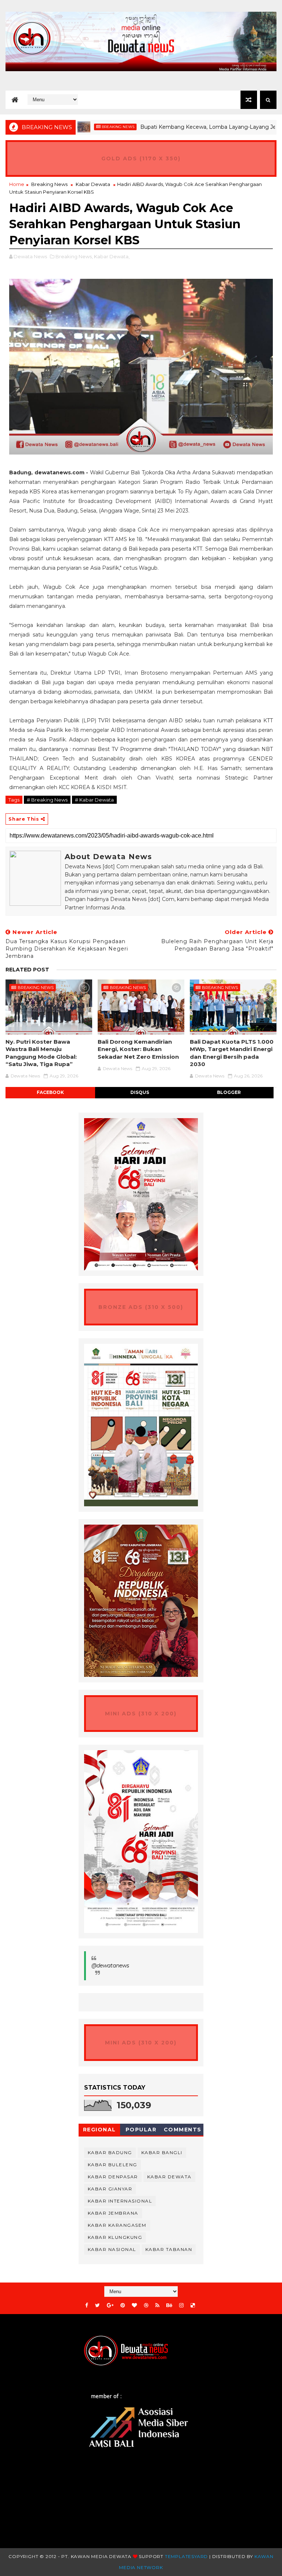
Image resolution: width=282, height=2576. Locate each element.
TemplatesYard (186, 2556)
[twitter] (97, 2305)
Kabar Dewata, (112, 256)
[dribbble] (146, 2305)
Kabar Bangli (162, 2152)
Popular (141, 2130)
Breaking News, (74, 256)
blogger (229, 1092)
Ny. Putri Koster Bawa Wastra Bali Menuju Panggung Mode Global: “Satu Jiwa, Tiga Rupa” (41, 1053)
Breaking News (82, 127)
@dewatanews (110, 1966)
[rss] (157, 2305)
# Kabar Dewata (94, 800)
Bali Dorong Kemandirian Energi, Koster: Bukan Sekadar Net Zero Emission (138, 1049)
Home (17, 184)
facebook (50, 1092)
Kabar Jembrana (113, 2213)
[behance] (169, 2305)
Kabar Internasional (120, 2201)
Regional (100, 2130)
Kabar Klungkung (115, 2237)
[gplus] (110, 2305)
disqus (140, 1092)
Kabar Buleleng (113, 2165)
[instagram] (181, 2305)
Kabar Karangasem (117, 2225)
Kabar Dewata (93, 184)
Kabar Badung (110, 2152)
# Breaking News (47, 800)
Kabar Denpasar (113, 2177)
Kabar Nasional (112, 2249)
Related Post (27, 970)
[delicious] (193, 2305)
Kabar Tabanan (169, 2249)
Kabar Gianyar (110, 2189)
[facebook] (87, 2305)
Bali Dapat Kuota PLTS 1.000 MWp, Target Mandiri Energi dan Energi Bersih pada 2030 (232, 1053)
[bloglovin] (134, 2305)
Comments (183, 2130)
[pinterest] (123, 2305)
